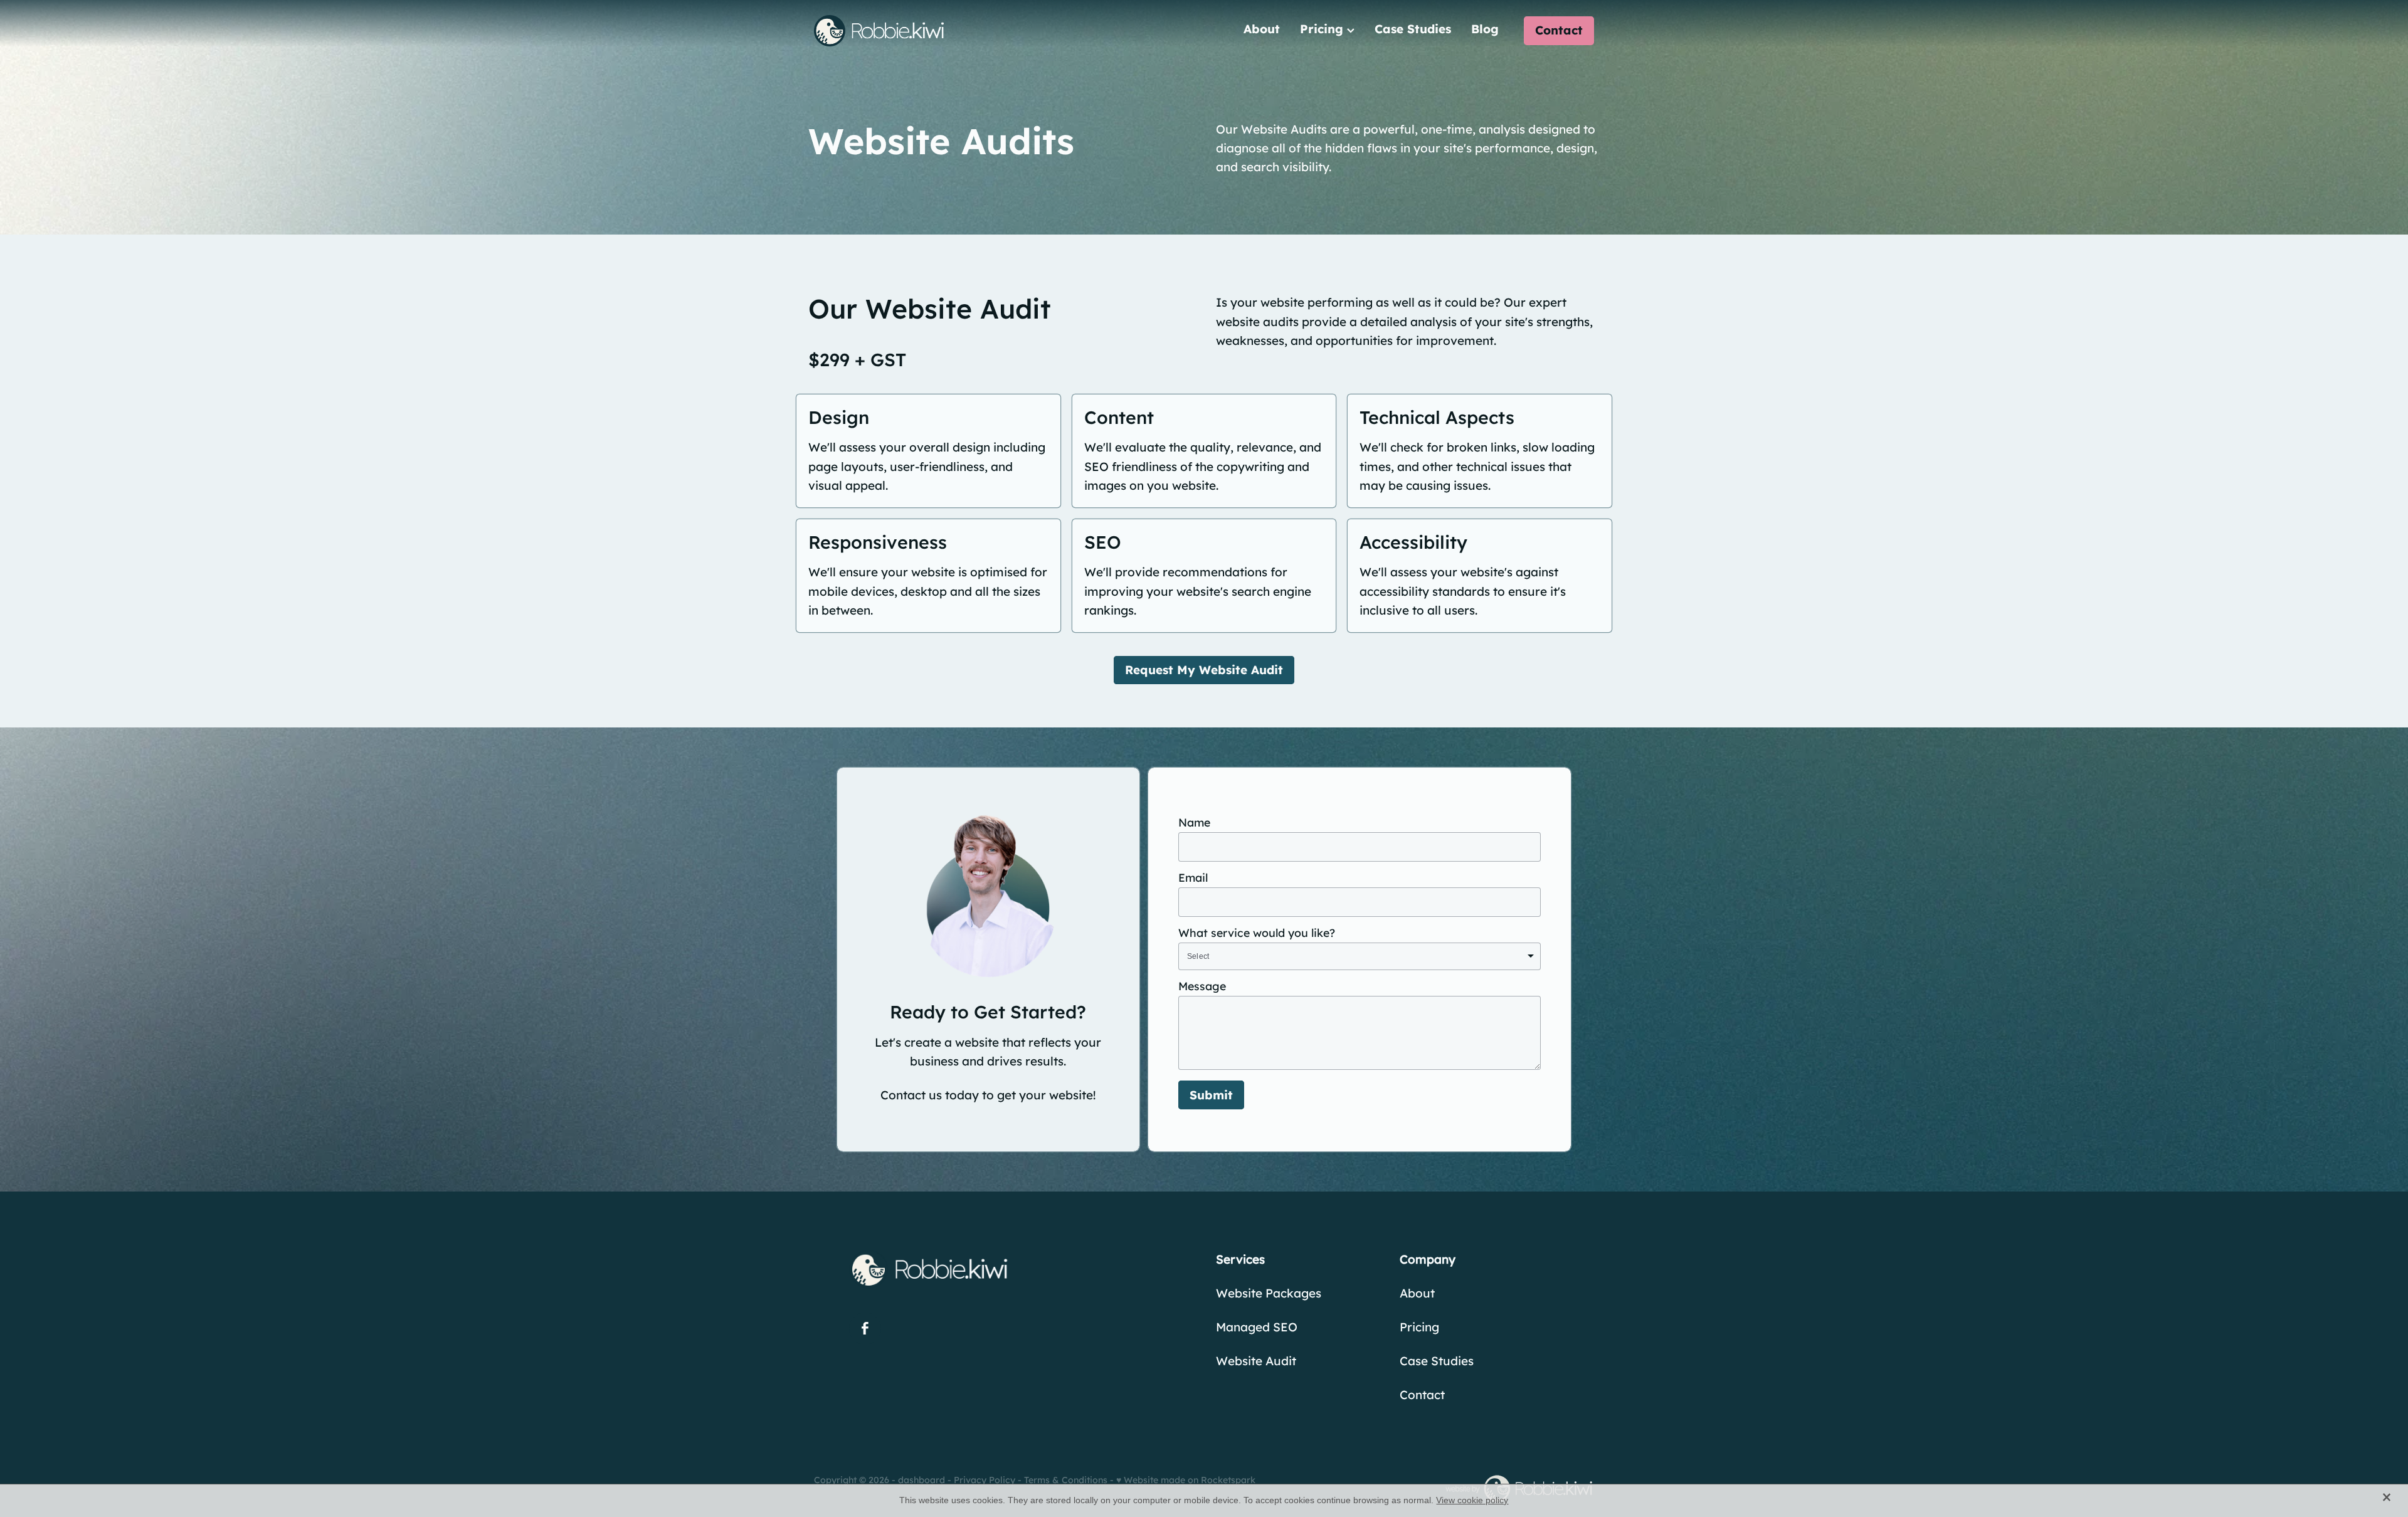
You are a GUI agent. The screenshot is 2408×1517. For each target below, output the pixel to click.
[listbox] (1360, 957)
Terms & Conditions (1066, 1480)
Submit (1211, 1095)
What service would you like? (1257, 933)
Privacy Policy (985, 1480)
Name (1194, 823)
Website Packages (1269, 1293)
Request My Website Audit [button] (1204, 670)
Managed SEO (1257, 1327)
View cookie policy (1472, 1500)
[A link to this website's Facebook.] (865, 1329)
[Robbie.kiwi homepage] (892, 31)
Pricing (1323, 29)
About (1262, 29)
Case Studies (1413, 29)
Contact (1559, 30)
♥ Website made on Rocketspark (1186, 1480)
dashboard (921, 1480)
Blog (1485, 29)
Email (1193, 878)
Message (1202, 986)
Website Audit (1256, 1361)
